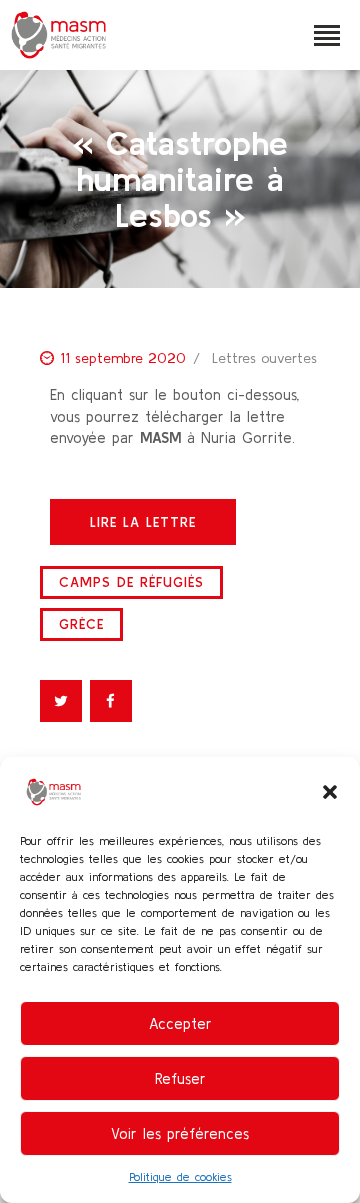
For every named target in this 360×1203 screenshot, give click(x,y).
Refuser (180, 1078)
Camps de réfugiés (131, 582)
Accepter (180, 1023)
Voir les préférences (180, 1133)
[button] (330, 792)
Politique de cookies (180, 1176)
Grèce (81, 624)
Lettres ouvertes (264, 358)
